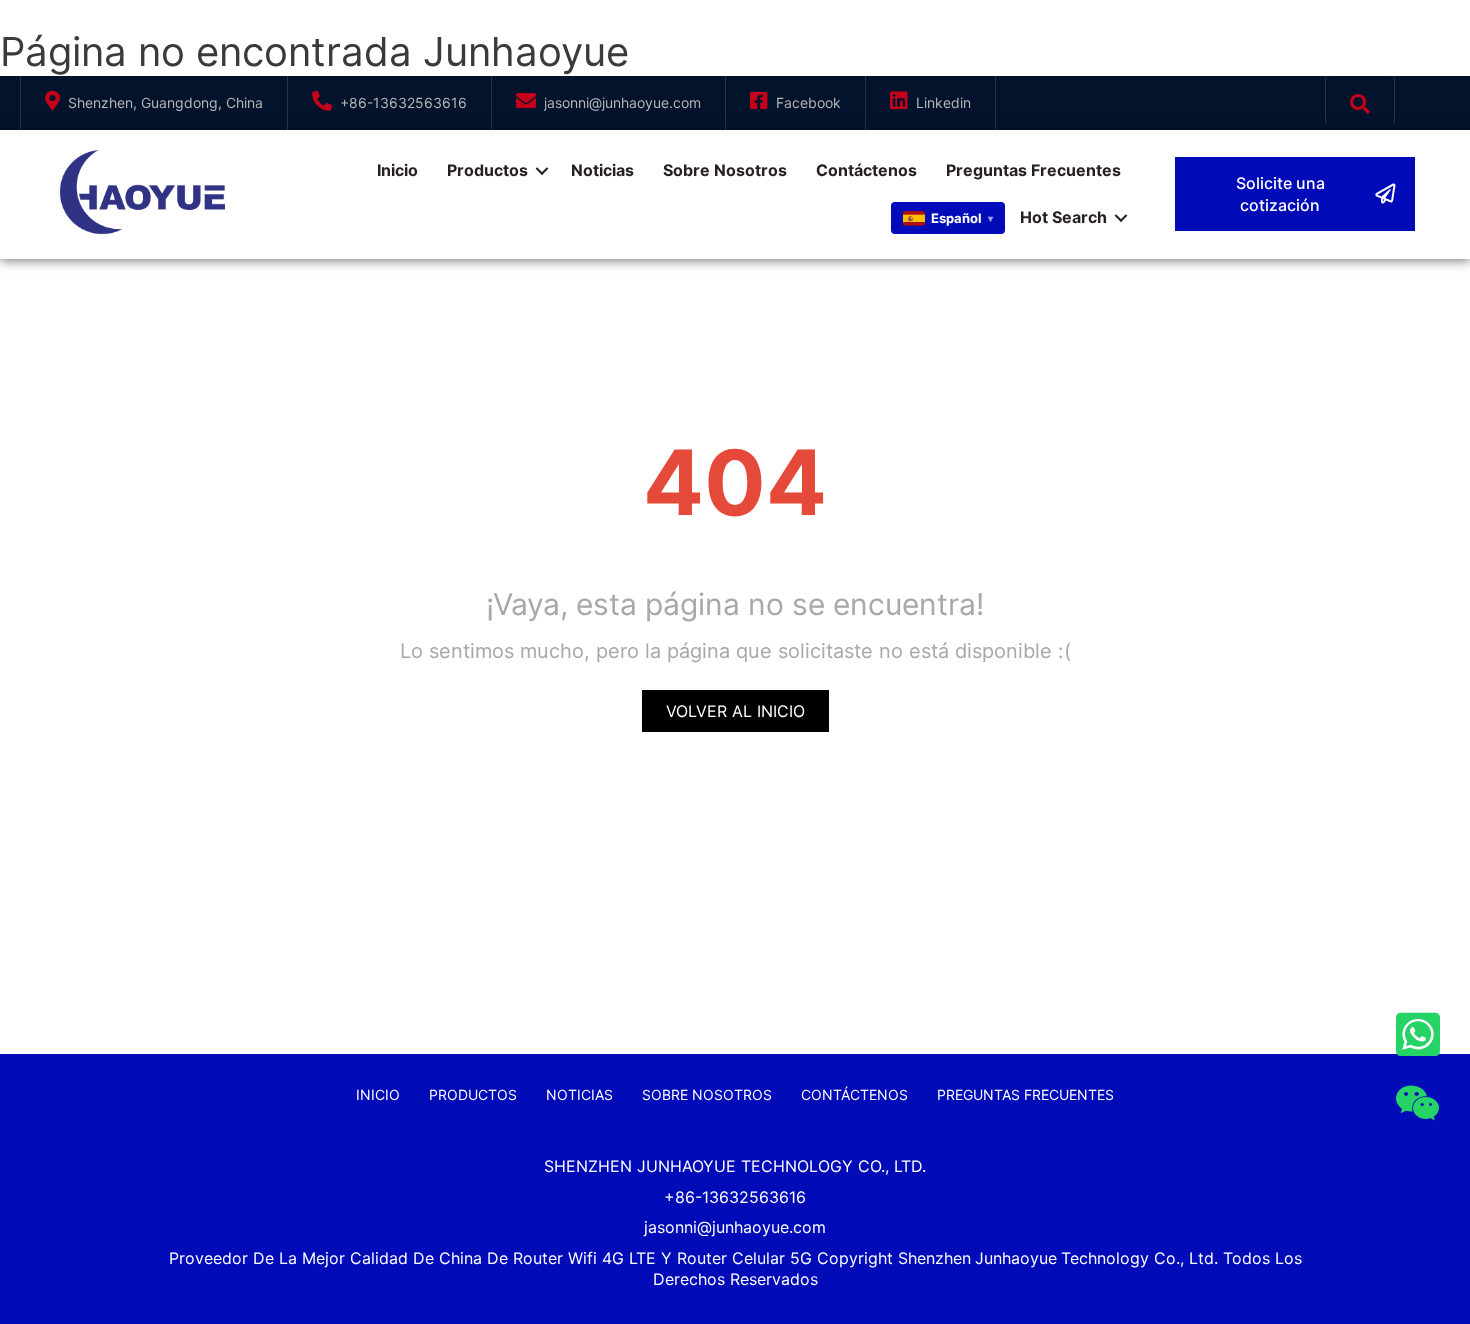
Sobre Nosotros (725, 170)
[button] (1295, 194)
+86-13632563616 (403, 102)
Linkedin (943, 102)
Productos (487, 170)
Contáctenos (866, 170)
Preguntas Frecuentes (1033, 170)
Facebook (808, 102)
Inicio (397, 170)
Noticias (602, 170)
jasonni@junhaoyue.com (622, 102)
